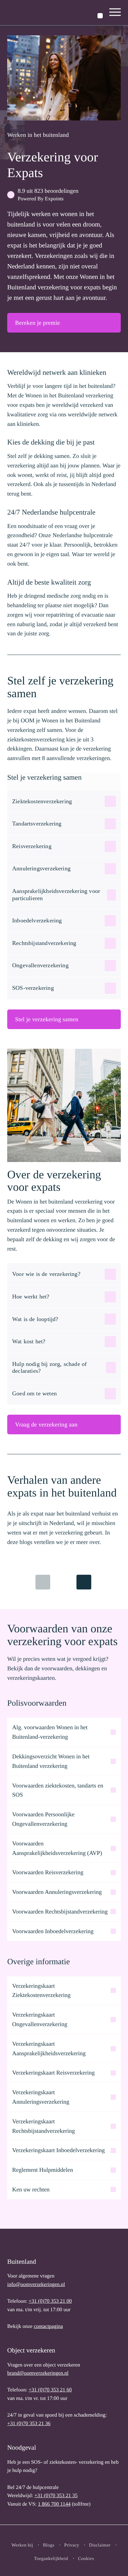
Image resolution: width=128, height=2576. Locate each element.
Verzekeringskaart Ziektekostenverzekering (41, 1991)
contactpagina (48, 2326)
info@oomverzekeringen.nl (36, 2285)
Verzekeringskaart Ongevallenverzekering (40, 2019)
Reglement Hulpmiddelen (43, 2170)
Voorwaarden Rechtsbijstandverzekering (60, 1912)
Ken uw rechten (31, 2189)
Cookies (86, 2559)
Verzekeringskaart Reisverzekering (53, 2073)
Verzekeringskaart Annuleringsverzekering (41, 2097)
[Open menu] (115, 13)
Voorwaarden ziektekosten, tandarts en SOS (58, 1790)
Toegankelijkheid (51, 2559)
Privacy (72, 2545)
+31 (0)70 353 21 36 (29, 2424)
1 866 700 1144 (54, 2504)
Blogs (49, 2545)
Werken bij (22, 2545)
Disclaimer (100, 2545)
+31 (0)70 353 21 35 (56, 2496)
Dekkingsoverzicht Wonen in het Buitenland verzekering (51, 1761)
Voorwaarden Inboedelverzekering (53, 1931)
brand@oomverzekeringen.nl (38, 2373)
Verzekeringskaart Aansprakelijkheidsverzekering (49, 2049)
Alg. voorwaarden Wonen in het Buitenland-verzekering (50, 1732)
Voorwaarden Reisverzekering (48, 1872)
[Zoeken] (100, 16)
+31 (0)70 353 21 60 (50, 2390)
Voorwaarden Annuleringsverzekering (57, 1892)
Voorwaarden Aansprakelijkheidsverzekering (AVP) (57, 1848)
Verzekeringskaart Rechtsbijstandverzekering (43, 2126)
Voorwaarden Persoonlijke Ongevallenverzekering (43, 1819)
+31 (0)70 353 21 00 (50, 2301)
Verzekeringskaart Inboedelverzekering (58, 2150)
